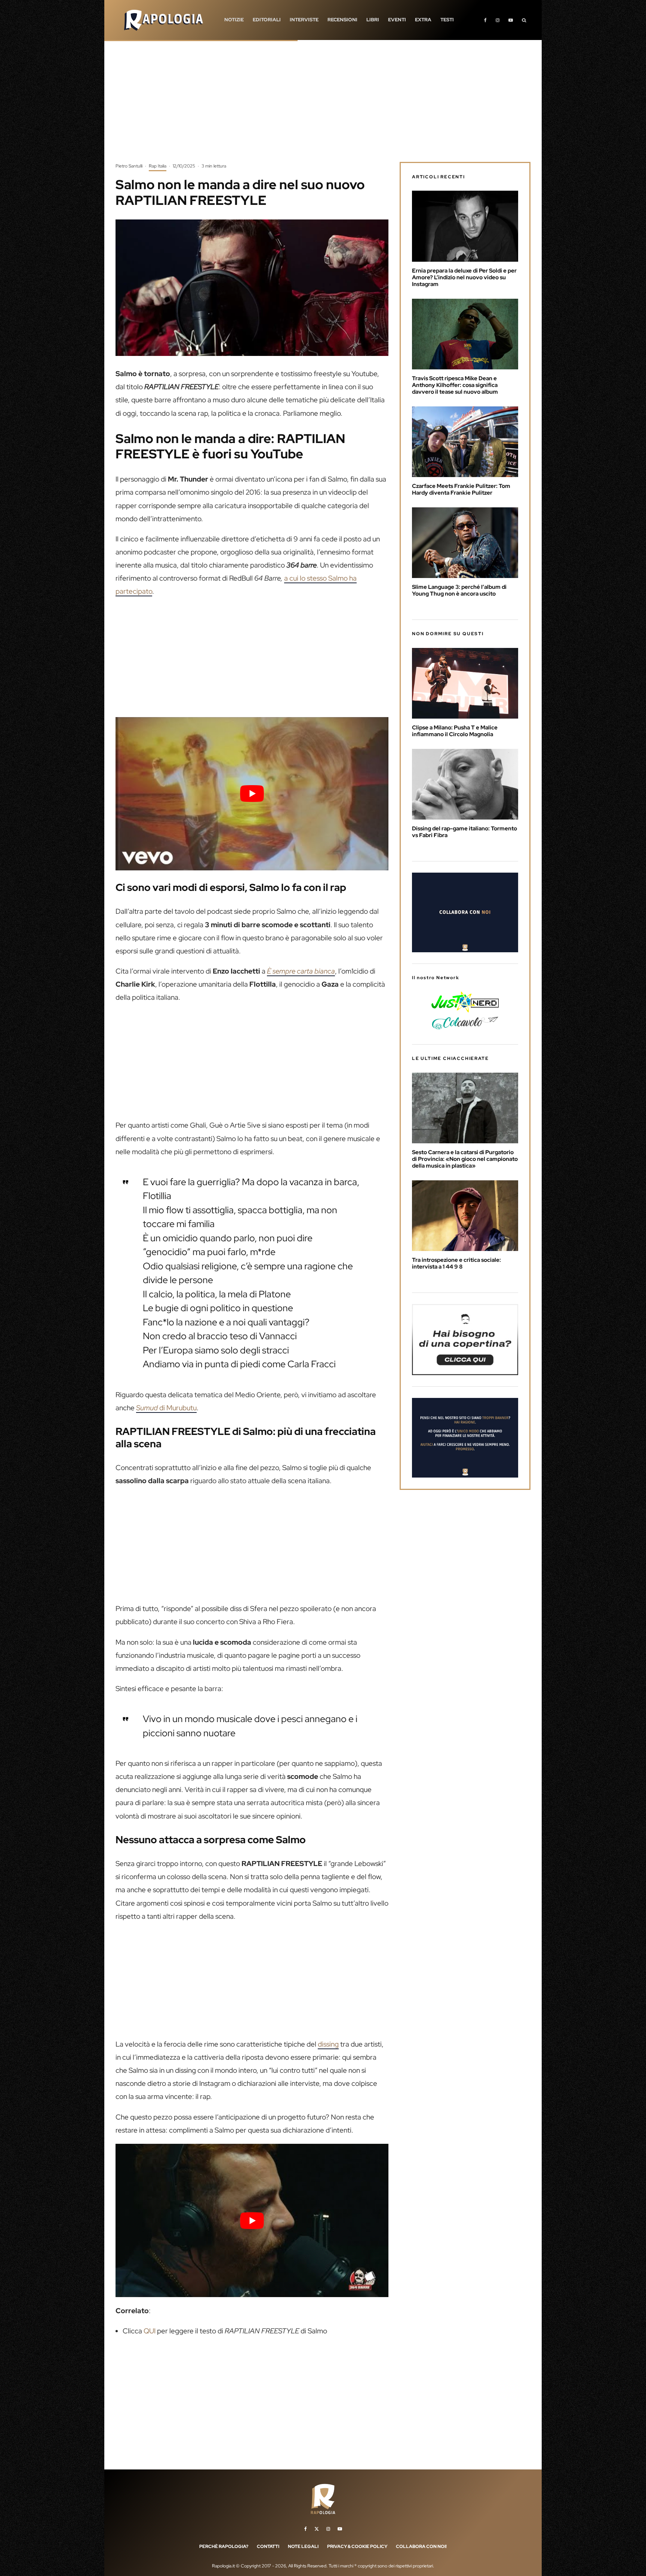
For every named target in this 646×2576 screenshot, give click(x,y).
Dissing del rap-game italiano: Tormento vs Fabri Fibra (464, 832)
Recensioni (342, 20)
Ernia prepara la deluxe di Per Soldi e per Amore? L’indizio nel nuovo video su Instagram (464, 277)
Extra (423, 20)
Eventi (397, 20)
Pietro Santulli (129, 166)
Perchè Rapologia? (224, 2546)
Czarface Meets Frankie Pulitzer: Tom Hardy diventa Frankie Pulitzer (461, 489)
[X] (317, 2529)
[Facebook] (485, 20)
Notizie (234, 20)
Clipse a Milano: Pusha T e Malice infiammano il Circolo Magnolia (455, 731)
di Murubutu (166, 1408)
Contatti (268, 2546)
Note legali (303, 2546)
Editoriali (267, 20)
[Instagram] (498, 20)
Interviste (304, 20)
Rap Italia (158, 166)
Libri (373, 20)
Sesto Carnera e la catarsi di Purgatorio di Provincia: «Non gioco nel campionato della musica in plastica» (465, 1159)
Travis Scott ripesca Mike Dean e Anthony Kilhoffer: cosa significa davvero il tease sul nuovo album (455, 385)
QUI (150, 2331)
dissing (328, 2044)
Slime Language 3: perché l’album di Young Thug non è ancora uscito (459, 590)
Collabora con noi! (421, 2546)
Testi (447, 20)
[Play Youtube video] (252, 794)
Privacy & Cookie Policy (357, 2546)
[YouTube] (511, 20)
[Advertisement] (323, 107)
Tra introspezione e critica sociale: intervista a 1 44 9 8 (456, 1263)
